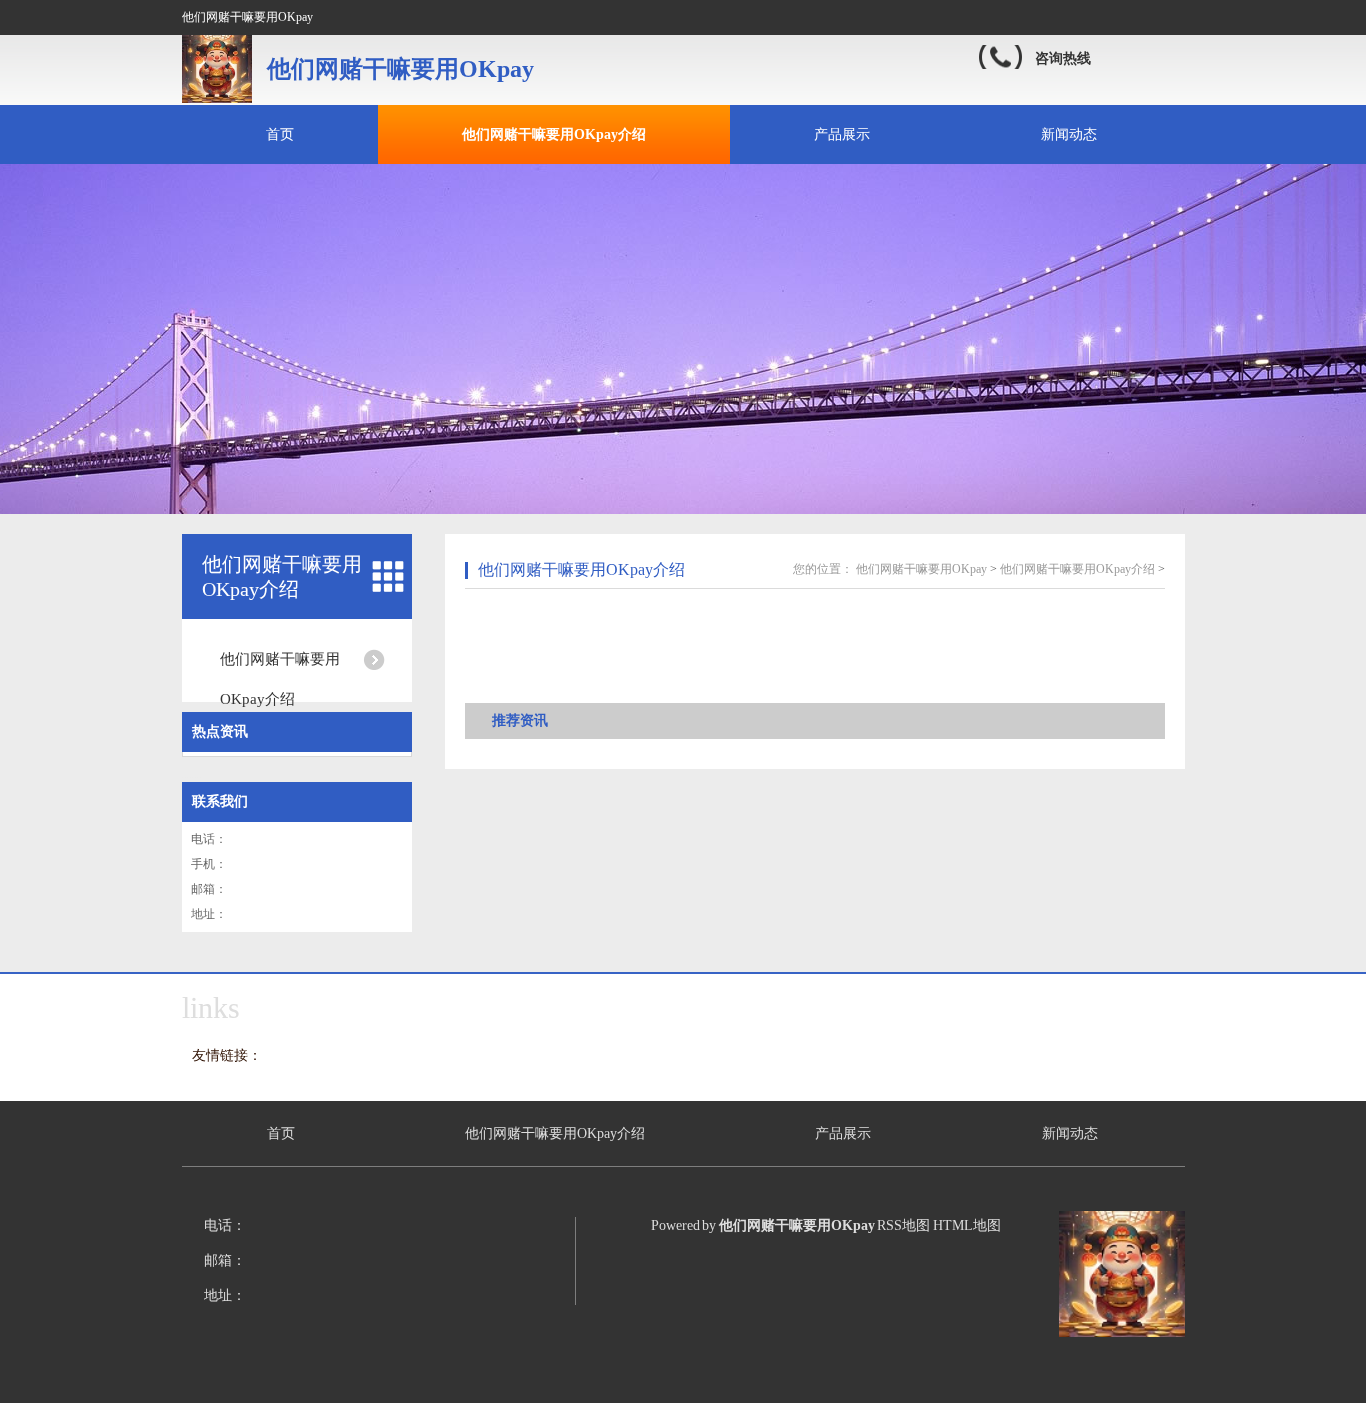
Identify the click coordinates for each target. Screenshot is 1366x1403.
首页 (280, 134)
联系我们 (220, 801)
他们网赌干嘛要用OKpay (921, 569)
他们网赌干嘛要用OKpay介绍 (554, 134)
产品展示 (842, 134)
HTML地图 (967, 1225)
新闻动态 (1069, 134)
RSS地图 (903, 1225)
